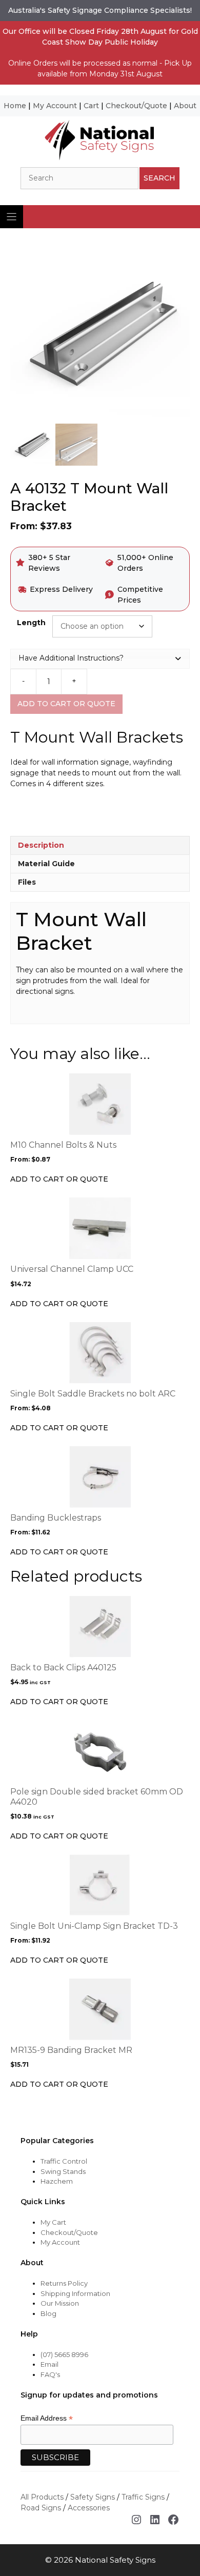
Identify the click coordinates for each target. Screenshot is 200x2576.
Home (15, 106)
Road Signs (41, 2508)
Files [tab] (27, 882)
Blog (48, 2313)
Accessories (89, 2508)
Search (159, 178)
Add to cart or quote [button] (59, 1702)
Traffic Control (64, 2161)
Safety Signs (93, 2497)
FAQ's (50, 2374)
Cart (91, 106)
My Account (55, 106)
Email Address (47, 2418)
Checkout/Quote (136, 106)
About (185, 106)
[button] (100, 658)
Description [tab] (41, 845)
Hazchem (57, 2181)
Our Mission (60, 2303)
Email (49, 2364)
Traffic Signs (143, 2497)
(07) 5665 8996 (64, 2354)
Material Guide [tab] (46, 864)
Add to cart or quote (66, 704)
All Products (42, 2497)
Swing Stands (63, 2171)
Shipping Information (75, 2293)
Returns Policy (64, 2283)
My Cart (53, 2222)
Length (31, 623)
